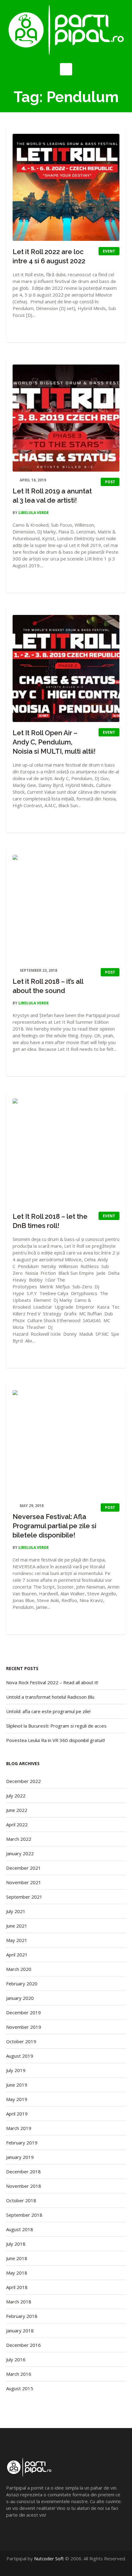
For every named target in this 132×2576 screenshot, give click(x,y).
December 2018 (23, 2171)
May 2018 (17, 2273)
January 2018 (20, 2331)
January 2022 (20, 1853)
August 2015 (20, 2388)
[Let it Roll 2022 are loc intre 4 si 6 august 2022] (66, 187)
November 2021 (24, 1882)
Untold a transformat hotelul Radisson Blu (50, 1697)
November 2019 (24, 2027)
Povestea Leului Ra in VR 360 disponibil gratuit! (56, 1740)
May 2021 (17, 1940)
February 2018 (22, 2316)
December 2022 (23, 1781)
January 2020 (20, 1998)
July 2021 (16, 1911)
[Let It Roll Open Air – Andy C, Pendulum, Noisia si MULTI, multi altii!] (66, 668)
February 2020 (22, 1984)
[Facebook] (63, 2565)
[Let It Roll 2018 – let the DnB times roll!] (66, 1152)
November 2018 (24, 2186)
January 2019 (20, 2157)
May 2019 (17, 2099)
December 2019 (23, 2012)
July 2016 (16, 2359)
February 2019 (22, 2143)
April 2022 (17, 1824)
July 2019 (16, 2070)
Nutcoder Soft (49, 2558)
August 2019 (20, 2056)
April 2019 (17, 2114)
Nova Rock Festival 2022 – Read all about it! (52, 1682)
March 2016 (19, 2374)
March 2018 (19, 2302)
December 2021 (23, 1868)
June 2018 (17, 2258)
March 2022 (19, 1839)
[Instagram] (76, 2565)
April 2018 (17, 2287)
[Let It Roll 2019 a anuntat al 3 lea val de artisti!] (66, 418)
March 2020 (19, 1969)
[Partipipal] (66, 30)
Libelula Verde (34, 513)
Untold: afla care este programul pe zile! (48, 1711)
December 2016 (23, 2345)
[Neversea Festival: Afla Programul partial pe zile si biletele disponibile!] (66, 1444)
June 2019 (17, 2085)
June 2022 (17, 1810)
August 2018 (20, 2229)
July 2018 (16, 2244)
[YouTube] (70, 2565)
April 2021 (17, 1955)
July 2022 (16, 1796)
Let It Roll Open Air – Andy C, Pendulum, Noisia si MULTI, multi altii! (54, 742)
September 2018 (24, 2215)
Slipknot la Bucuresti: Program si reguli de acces (56, 1726)
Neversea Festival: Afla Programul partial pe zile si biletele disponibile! (54, 1526)
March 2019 (19, 2128)
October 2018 (21, 2200)
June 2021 (17, 1926)
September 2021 (24, 1897)
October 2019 (21, 2041)
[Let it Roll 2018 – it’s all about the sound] (66, 908)
